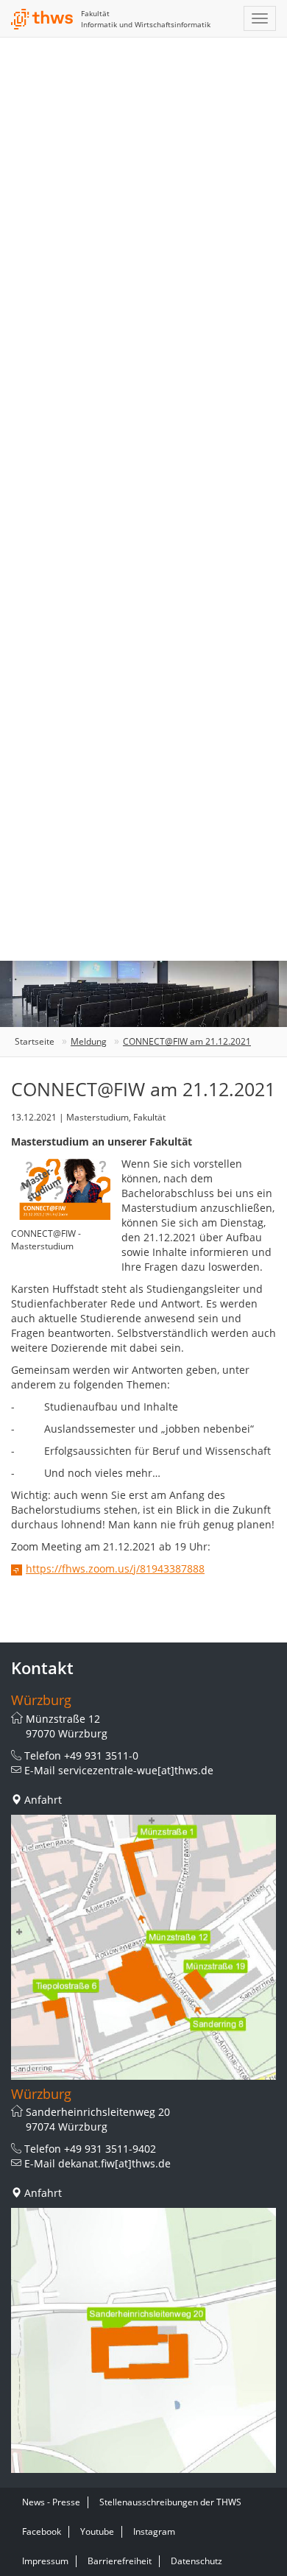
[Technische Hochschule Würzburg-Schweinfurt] (42, 19)
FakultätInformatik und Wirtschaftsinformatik (146, 19)
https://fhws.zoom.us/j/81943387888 (115, 1568)
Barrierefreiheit (120, 2561)
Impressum (45, 2561)
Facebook (42, 2531)
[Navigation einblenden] (260, 18)
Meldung (89, 1041)
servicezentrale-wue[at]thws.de (136, 1770)
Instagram (154, 2531)
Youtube (97, 2531)
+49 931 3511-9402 (110, 2149)
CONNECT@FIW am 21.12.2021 (187, 1041)
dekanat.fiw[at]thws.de (114, 2163)
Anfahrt (43, 1800)
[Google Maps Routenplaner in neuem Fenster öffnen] (143, 1947)
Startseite (35, 1041)
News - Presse (51, 2502)
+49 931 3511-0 (101, 1755)
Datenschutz (196, 2561)
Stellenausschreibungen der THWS (170, 2502)
